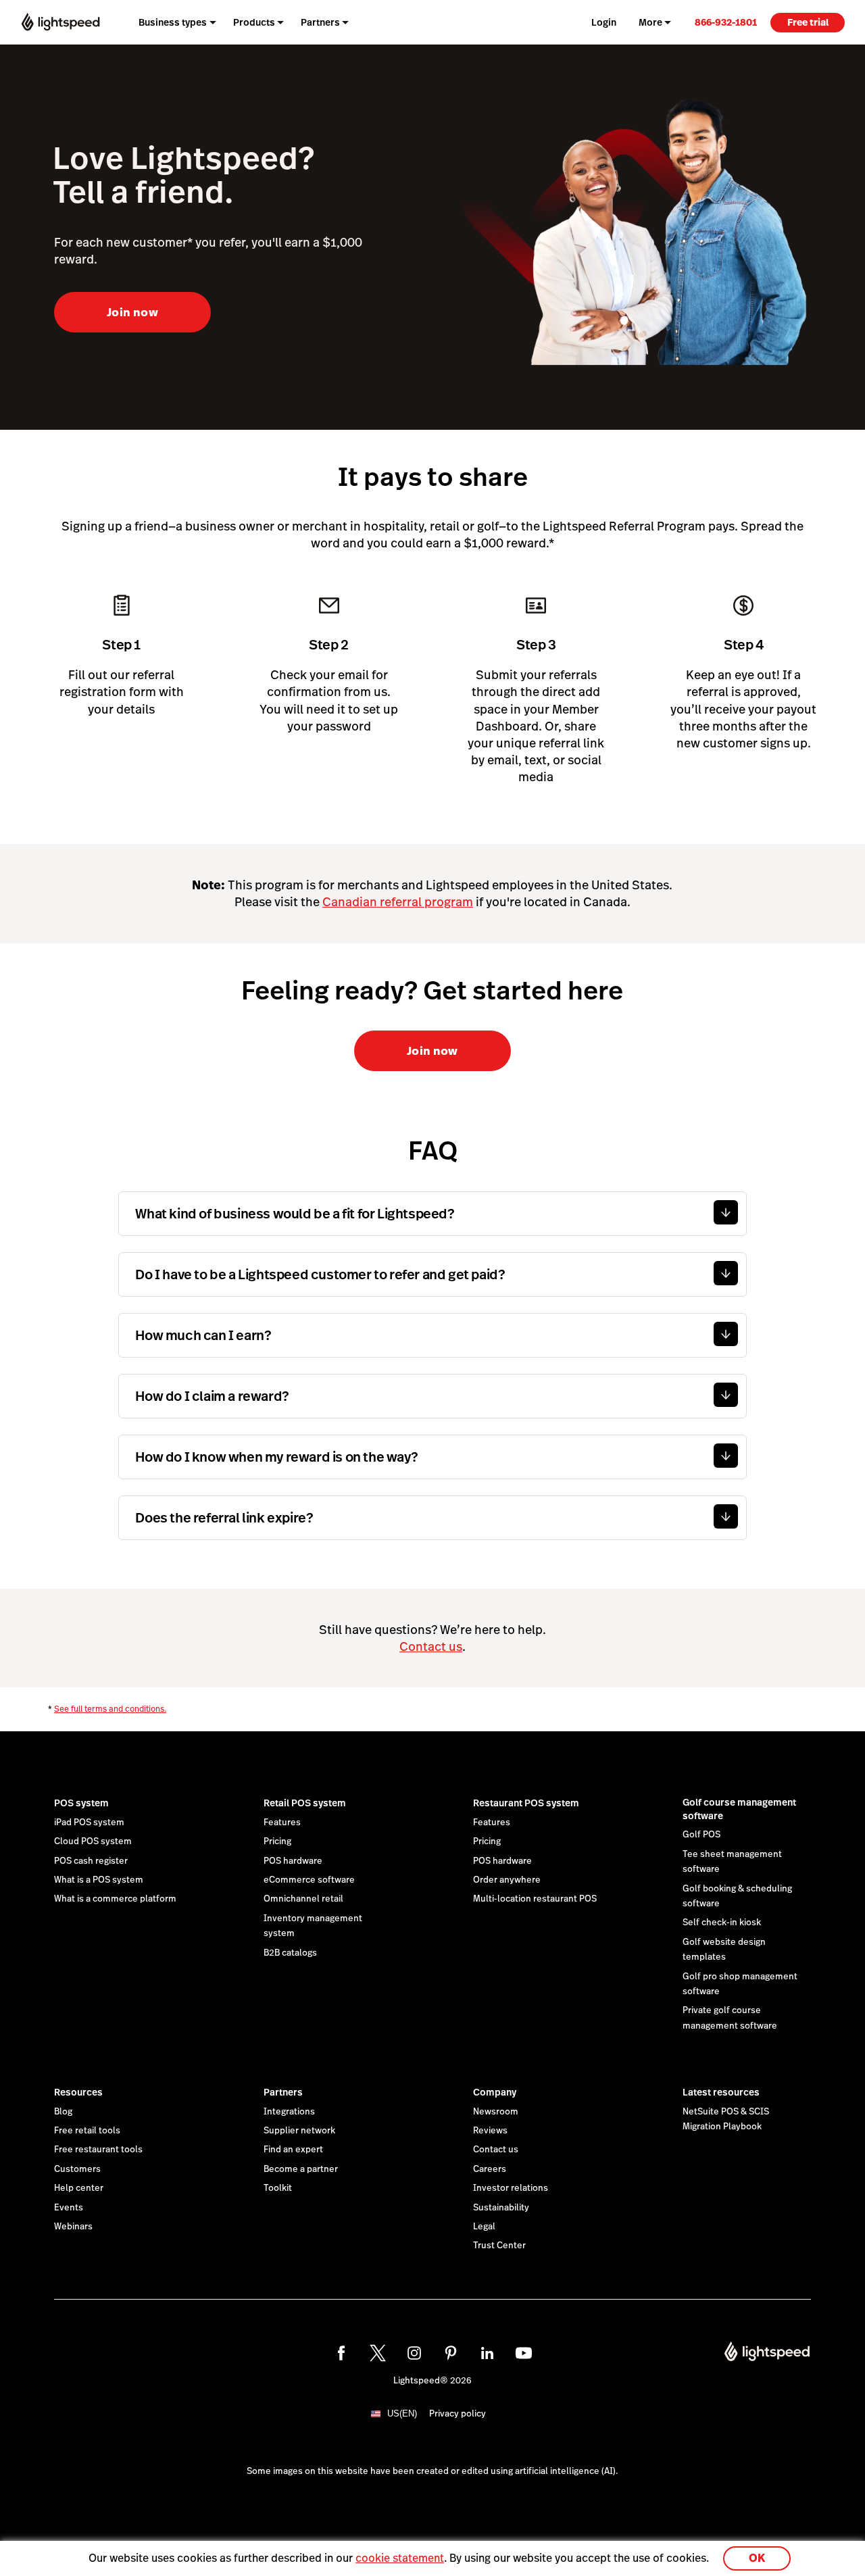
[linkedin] (487, 2353)
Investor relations (511, 2188)
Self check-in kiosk (722, 1923)
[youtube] (524, 2353)
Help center (79, 2188)
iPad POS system (89, 1823)
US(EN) (402, 2413)
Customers (77, 2169)
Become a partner (301, 2169)
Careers (490, 2169)
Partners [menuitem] (320, 22)
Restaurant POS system (526, 1803)
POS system (81, 1803)
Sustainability (501, 2208)
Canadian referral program (398, 902)
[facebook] (341, 2353)
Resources (78, 2092)
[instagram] (414, 2353)
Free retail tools (87, 2131)
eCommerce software (309, 1880)
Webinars (73, 2227)
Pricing (277, 1841)
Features (282, 1823)
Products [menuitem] (254, 22)
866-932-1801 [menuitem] (726, 22)
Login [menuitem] (604, 22)
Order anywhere (507, 1880)
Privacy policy (458, 2414)
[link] (726, 22)
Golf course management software (739, 1809)
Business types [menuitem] (173, 22)
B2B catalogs (290, 1953)
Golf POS (701, 1835)
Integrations (289, 2112)
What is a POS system (99, 1880)
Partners (283, 2092)
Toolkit (278, 2188)
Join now (132, 312)
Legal (484, 2227)
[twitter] (378, 2353)
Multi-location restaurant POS (535, 1899)
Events (69, 2208)
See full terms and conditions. (110, 1709)
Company (495, 2092)
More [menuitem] (650, 22)
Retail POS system (305, 1803)
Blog (63, 2112)
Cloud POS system (93, 1841)
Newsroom (496, 2112)
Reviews (490, 2131)
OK (757, 2558)
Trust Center (499, 2246)
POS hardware (293, 1861)
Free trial (808, 22)
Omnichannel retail (303, 1899)
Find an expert (293, 2150)
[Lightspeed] (60, 22)
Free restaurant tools (98, 2150)
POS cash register (91, 1861)
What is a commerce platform (115, 1899)
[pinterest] (451, 2353)
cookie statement (400, 2558)
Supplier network (299, 2131)
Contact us (431, 1646)
